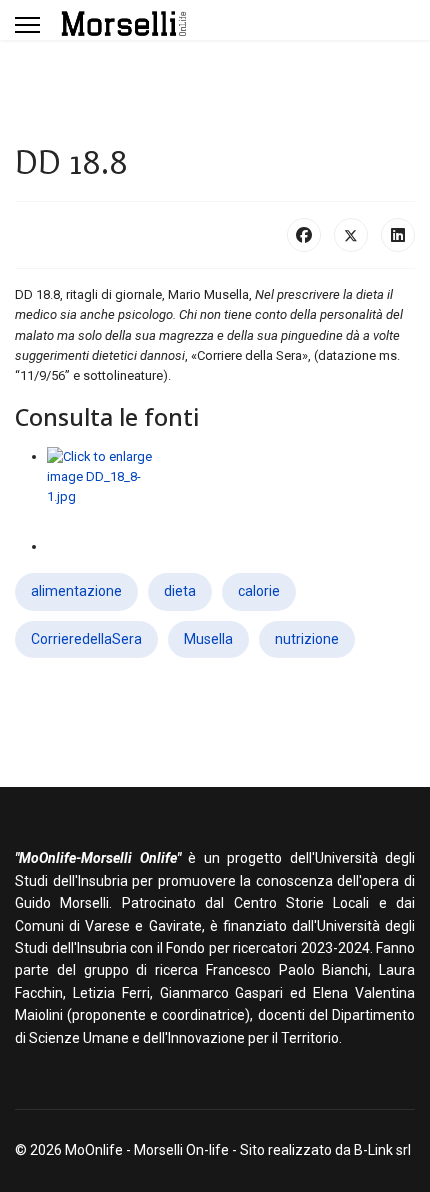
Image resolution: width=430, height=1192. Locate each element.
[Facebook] (304, 235)
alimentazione (76, 591)
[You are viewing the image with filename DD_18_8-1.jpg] (231, 492)
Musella (208, 639)
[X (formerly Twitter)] (351, 235)
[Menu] (27, 25)
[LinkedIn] (398, 235)
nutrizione (307, 639)
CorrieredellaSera (86, 639)
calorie (259, 591)
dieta (180, 591)
